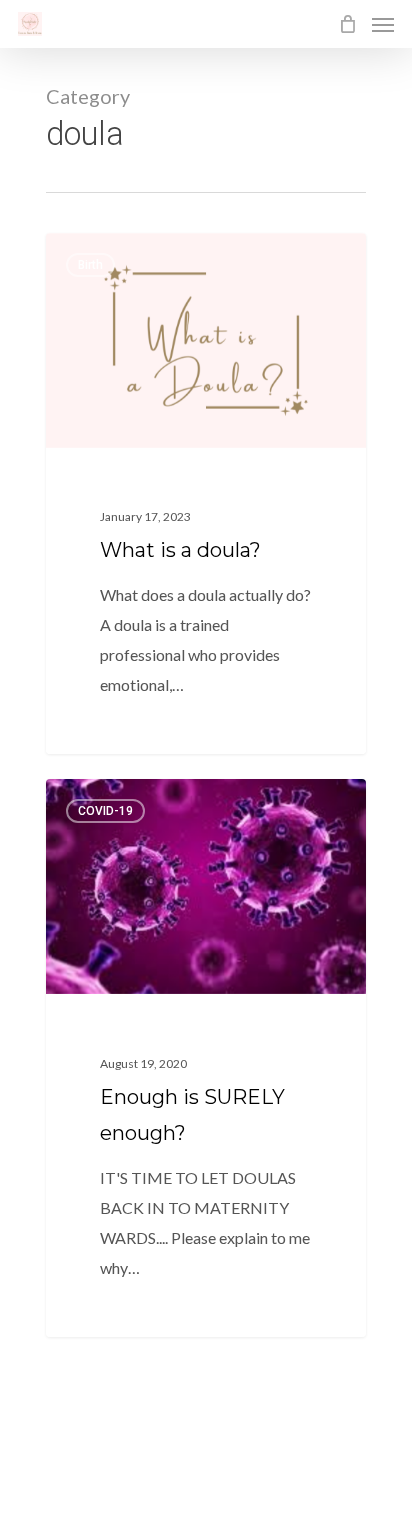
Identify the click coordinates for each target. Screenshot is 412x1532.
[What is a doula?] (206, 494)
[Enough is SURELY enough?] (206, 1058)
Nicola (103, 255)
